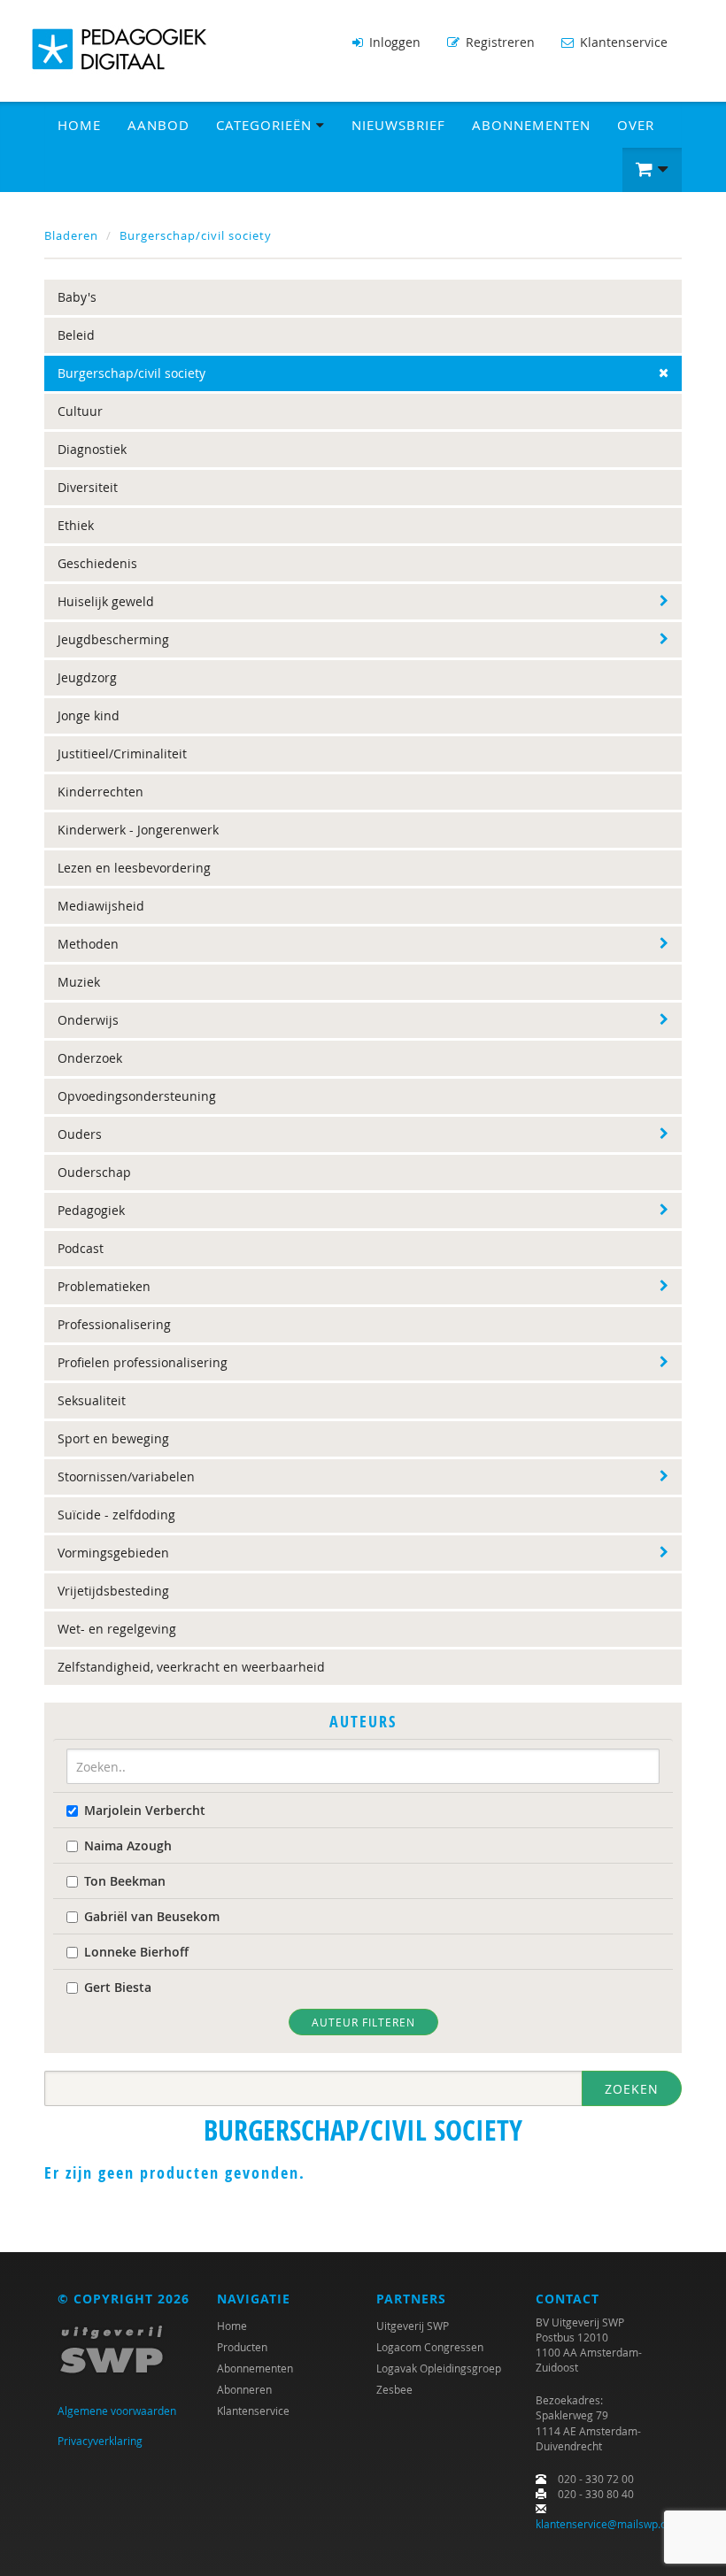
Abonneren (244, 2389)
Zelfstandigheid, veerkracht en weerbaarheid (191, 1667)
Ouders (80, 1134)
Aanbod (158, 125)
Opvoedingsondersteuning (137, 1096)
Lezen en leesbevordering (134, 868)
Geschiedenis (97, 563)
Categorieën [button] (266, 125)
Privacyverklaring (100, 2441)
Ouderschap (94, 1172)
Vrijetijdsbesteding (113, 1591)
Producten (242, 2347)
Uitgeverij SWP (413, 2326)
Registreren (498, 42)
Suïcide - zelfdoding (116, 1515)
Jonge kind (89, 715)
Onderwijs (88, 1020)
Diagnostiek (92, 449)
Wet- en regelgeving (117, 1629)
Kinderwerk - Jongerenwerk (138, 830)
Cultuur (80, 411)
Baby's (77, 297)
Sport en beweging (113, 1438)
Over (636, 125)
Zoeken (632, 2089)
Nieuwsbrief (398, 125)
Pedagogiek (91, 1210)
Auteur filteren (363, 2022)
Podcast (81, 1248)
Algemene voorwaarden (117, 2411)
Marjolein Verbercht (145, 1810)
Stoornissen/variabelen (126, 1476)
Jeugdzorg (87, 677)
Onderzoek (90, 1058)
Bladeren (71, 235)
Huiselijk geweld (106, 601)
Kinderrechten (100, 792)
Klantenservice (622, 42)
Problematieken (104, 1286)
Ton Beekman (125, 1881)
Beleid (76, 335)
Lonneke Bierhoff (136, 1952)
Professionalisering (114, 1324)
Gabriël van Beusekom (152, 1916)
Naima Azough (128, 1845)
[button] (652, 170)
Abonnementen (531, 125)
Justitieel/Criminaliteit (122, 754)
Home (79, 125)
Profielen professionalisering (143, 1362)
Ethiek (76, 525)
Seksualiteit (92, 1400)
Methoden (88, 944)
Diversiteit (88, 487)
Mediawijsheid (101, 906)
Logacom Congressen (430, 2347)
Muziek (79, 982)
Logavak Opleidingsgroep (439, 2368)
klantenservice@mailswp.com (609, 2524)
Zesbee (394, 2389)
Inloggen (393, 42)
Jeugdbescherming (113, 639)
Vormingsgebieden (113, 1553)
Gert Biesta (118, 1987)
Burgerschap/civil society (196, 235)
